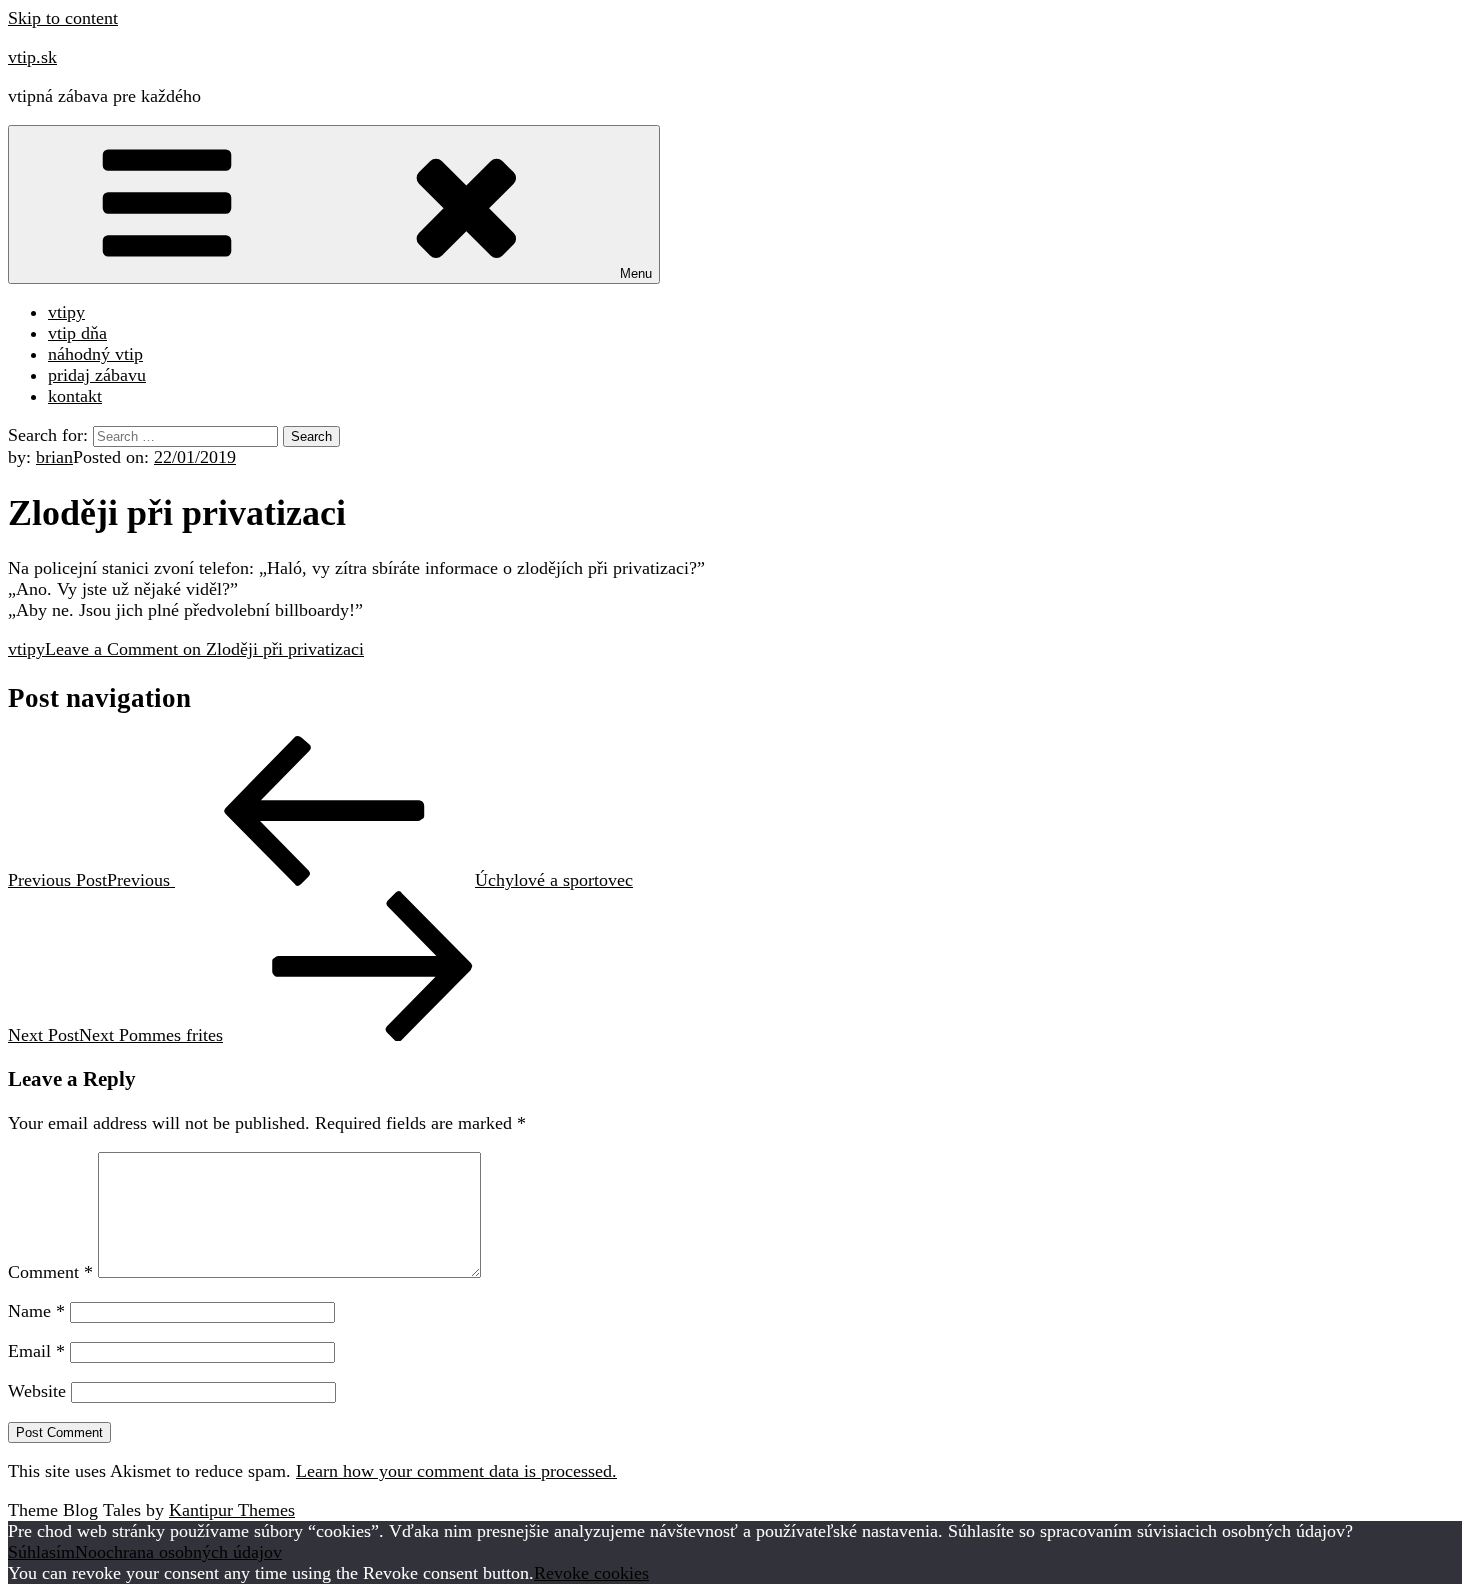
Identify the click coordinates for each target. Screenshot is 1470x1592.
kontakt (75, 396)
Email (36, 1351)
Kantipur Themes (232, 1510)
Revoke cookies (591, 1573)
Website (37, 1391)
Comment (50, 1272)
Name (36, 1311)
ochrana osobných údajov (189, 1552)
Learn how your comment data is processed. (456, 1471)
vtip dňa (77, 333)
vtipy (66, 312)
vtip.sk (32, 57)
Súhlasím (41, 1552)
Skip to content (63, 18)
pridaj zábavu (97, 375)
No (86, 1552)
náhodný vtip (95, 354)
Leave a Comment (204, 649)
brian (54, 457)
